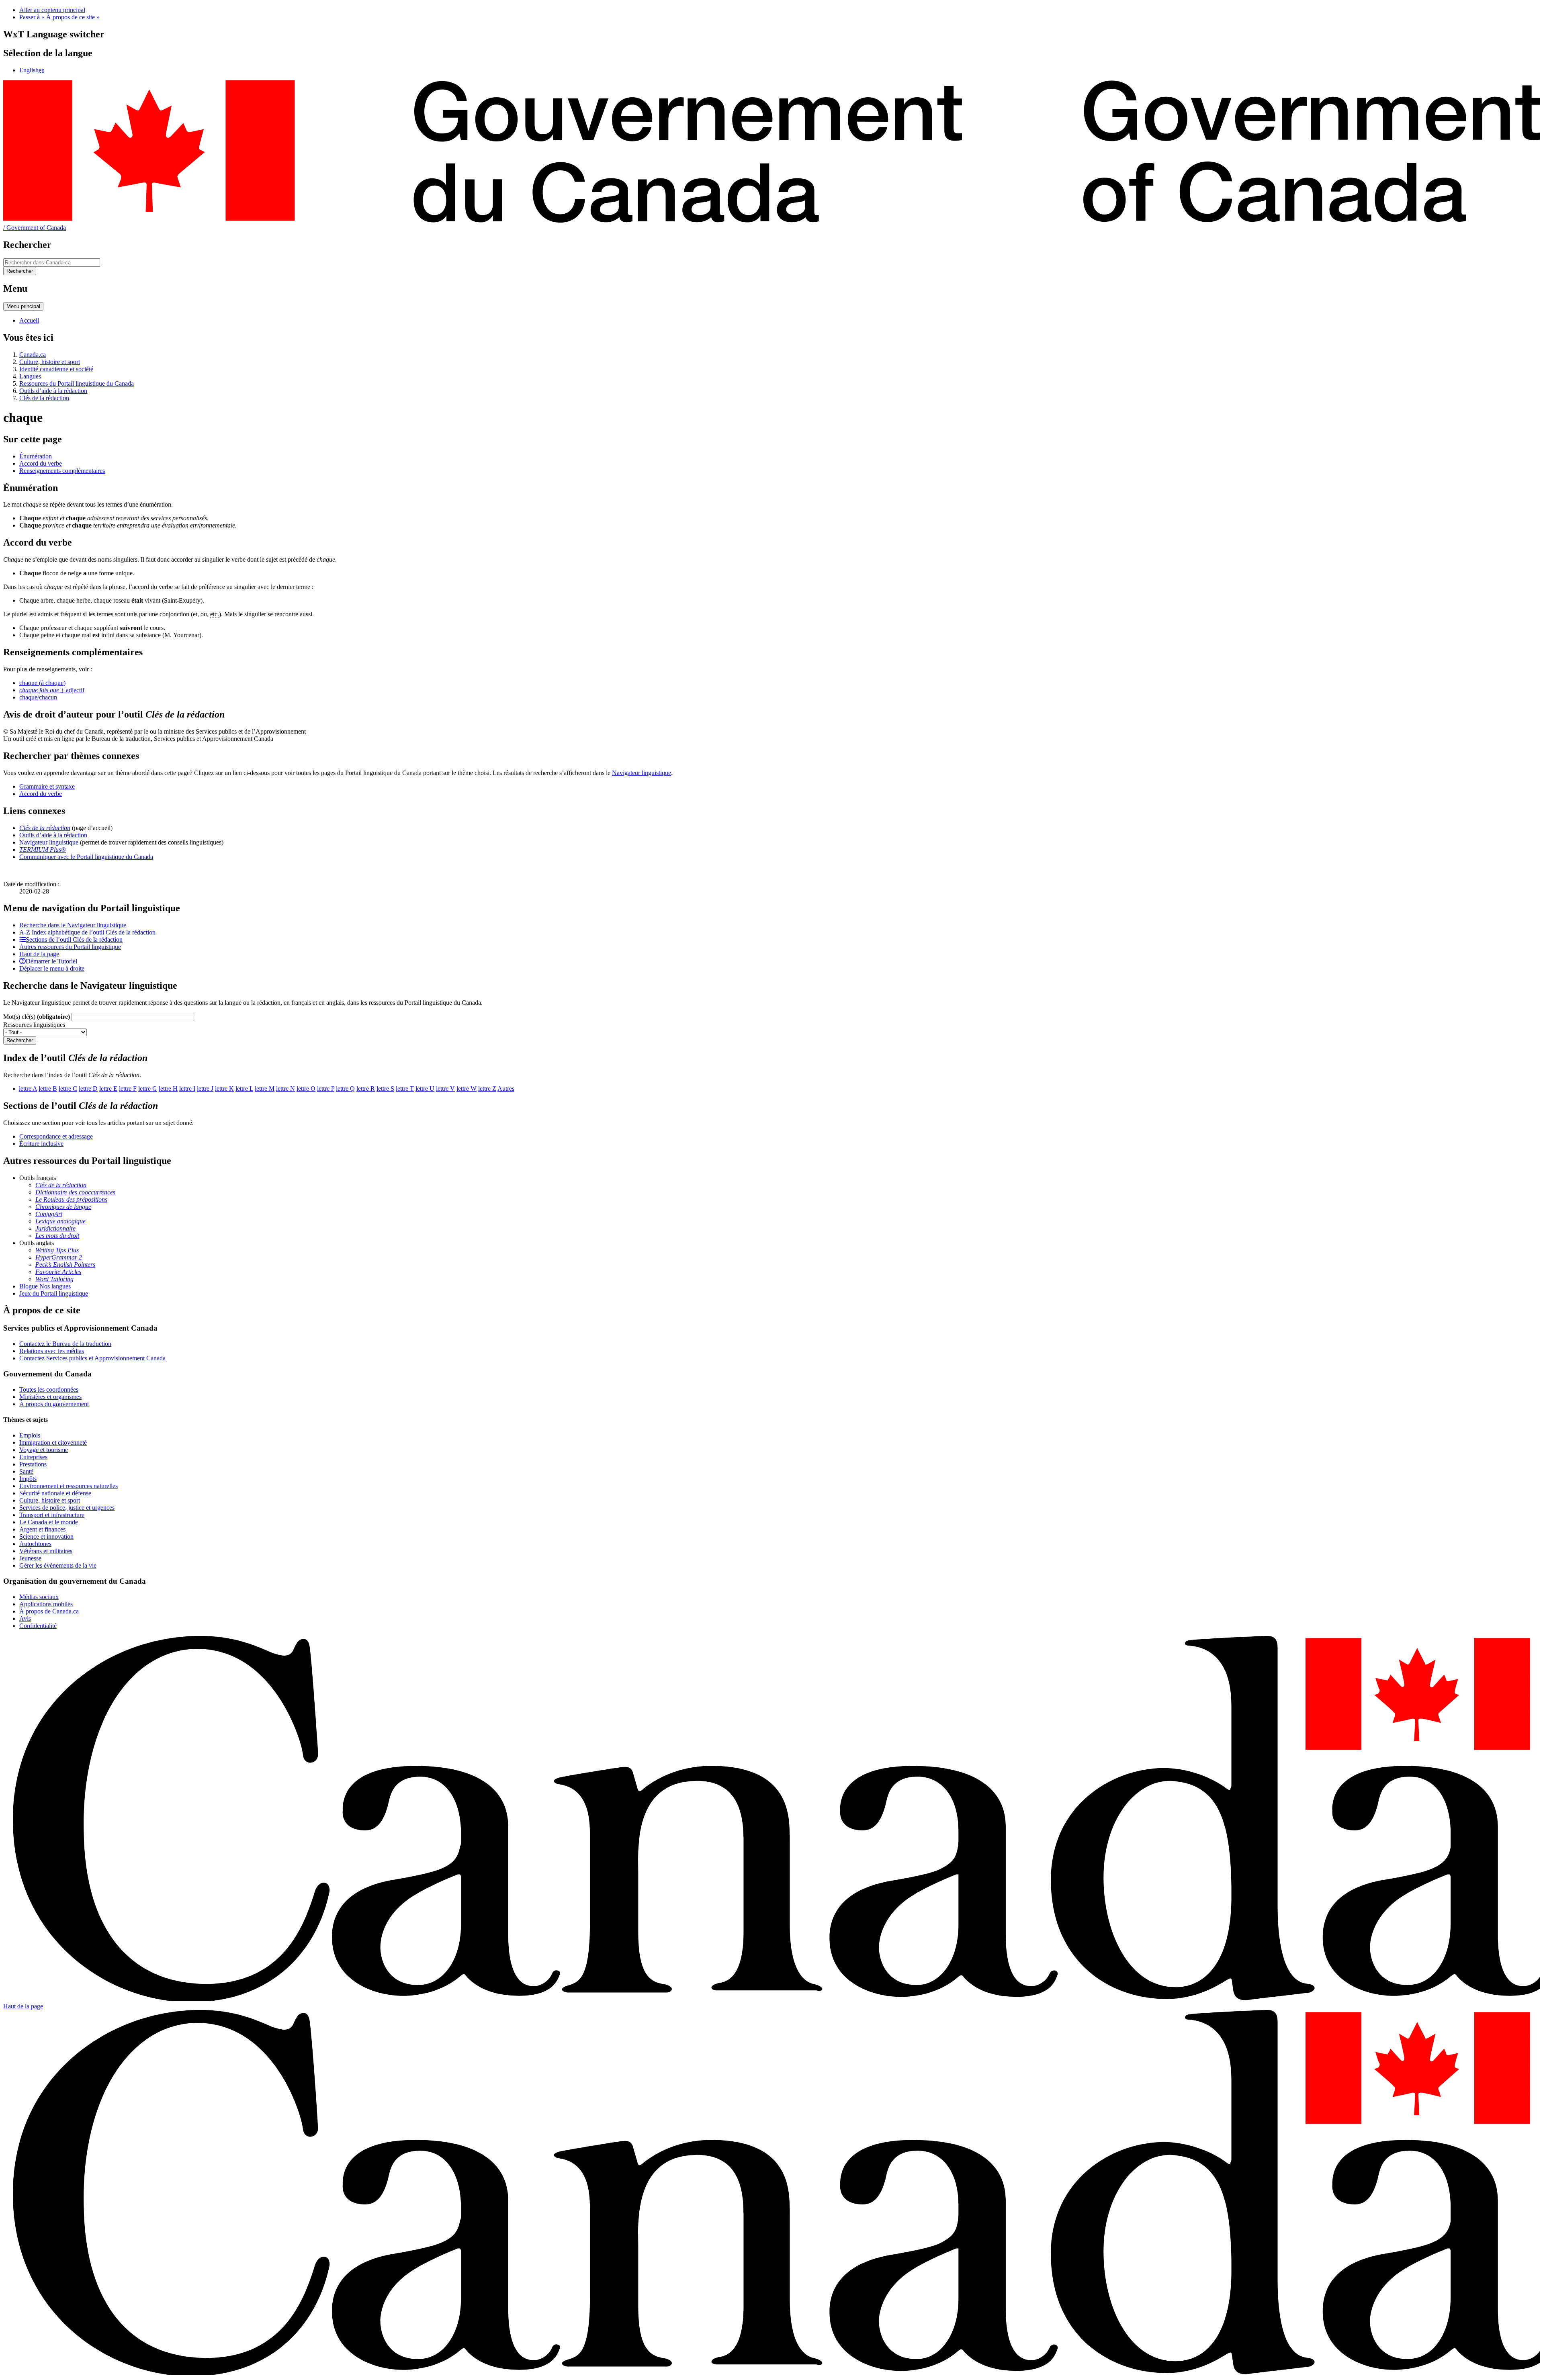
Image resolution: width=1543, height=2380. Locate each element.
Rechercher (20, 1040)
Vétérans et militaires (46, 1551)
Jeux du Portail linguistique (54, 1293)
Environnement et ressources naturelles (69, 1486)
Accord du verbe (41, 463)
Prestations (33, 1464)
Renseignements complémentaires (62, 471)
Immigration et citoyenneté (53, 1443)
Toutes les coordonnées (49, 1389)
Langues (30, 376)
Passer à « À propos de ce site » (59, 17)
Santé (26, 1471)
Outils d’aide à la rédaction (53, 391)
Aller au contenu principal (52, 10)
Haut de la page (23, 2006)
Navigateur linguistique (642, 773)
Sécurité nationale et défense (55, 1493)
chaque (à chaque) (42, 683)
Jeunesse (30, 1558)
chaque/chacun (38, 697)
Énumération (36, 456)
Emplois (30, 1435)
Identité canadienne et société (56, 369)
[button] (73, 925)
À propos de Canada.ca (49, 1611)
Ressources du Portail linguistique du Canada (77, 383)
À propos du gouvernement (54, 1404)
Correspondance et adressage (56, 1136)
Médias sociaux (39, 1597)
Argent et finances (42, 1529)
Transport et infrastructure (52, 1515)
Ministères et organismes (50, 1397)
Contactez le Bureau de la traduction (65, 1344)
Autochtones (35, 1544)
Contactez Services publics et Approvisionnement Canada (92, 1358)
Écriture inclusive (41, 1144)
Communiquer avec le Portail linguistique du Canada (86, 857)
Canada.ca (33, 355)
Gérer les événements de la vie (58, 1565)
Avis (25, 1618)
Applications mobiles (46, 1604)
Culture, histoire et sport (50, 362)
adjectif (52, 690)
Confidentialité (38, 1626)
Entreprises (33, 1457)
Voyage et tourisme (44, 1450)
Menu (23, 306)
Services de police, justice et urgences (67, 1508)
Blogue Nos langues (45, 1286)
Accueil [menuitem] (29, 320)
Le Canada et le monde (49, 1522)
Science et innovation (46, 1537)
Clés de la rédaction (44, 398)
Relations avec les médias (52, 1351)
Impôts (28, 1479)
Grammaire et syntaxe (47, 786)
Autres (506, 1089)
